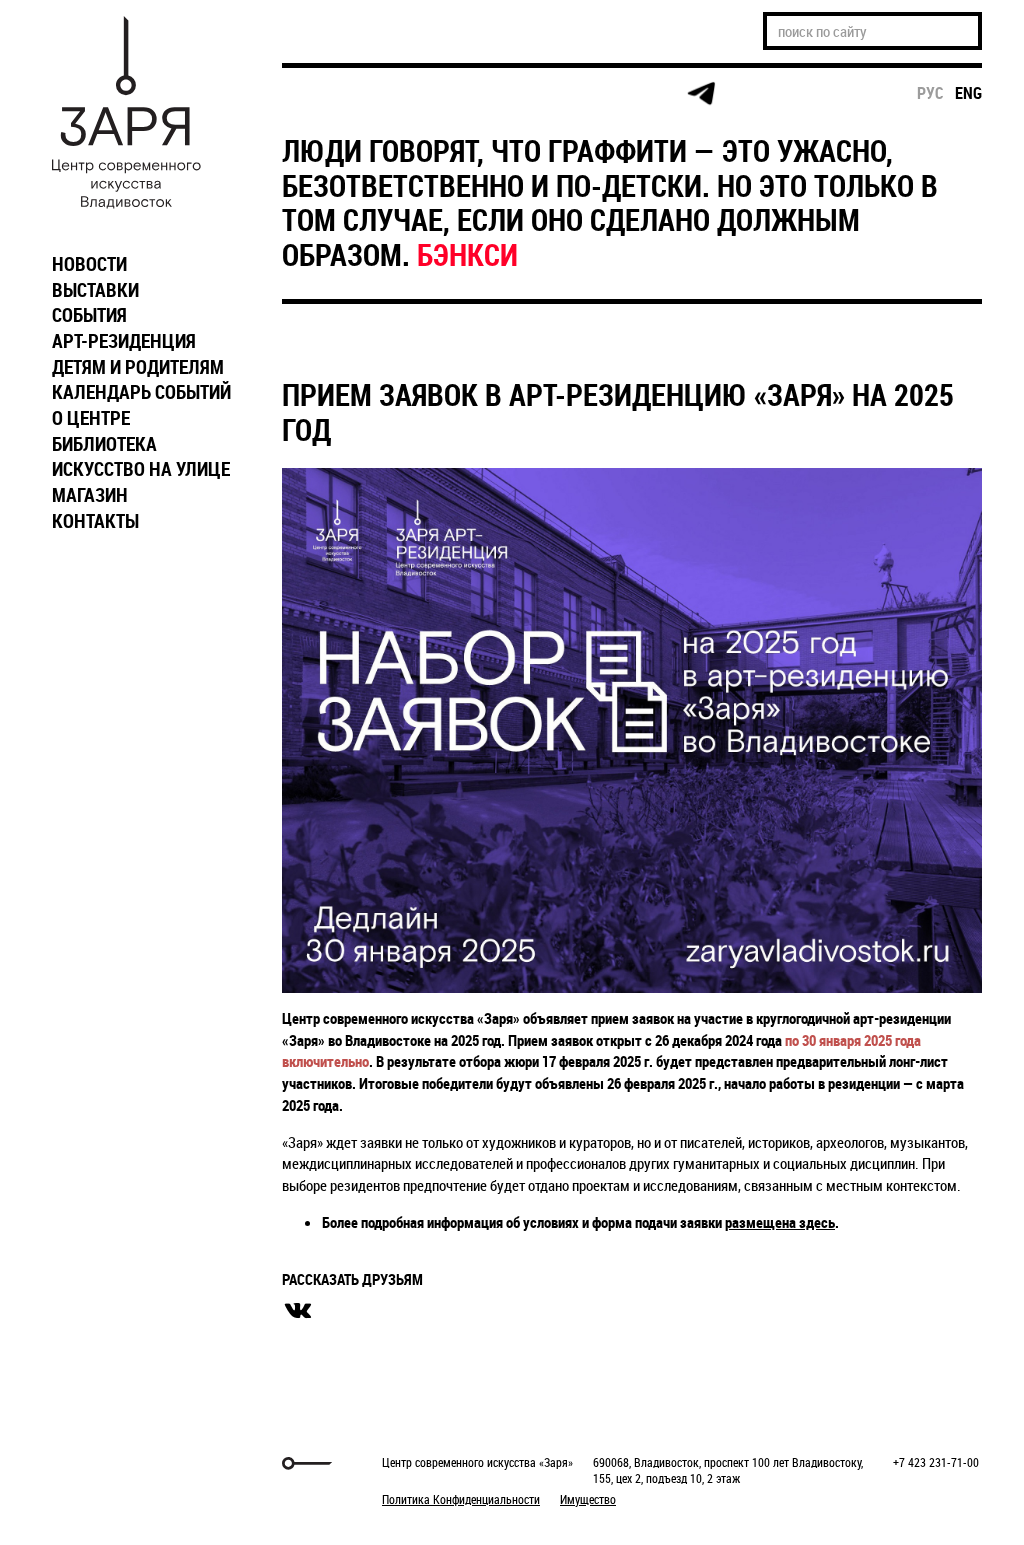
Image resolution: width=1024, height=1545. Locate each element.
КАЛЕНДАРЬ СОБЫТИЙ (141, 392)
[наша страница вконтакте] (547, 94)
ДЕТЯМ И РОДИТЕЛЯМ (138, 367)
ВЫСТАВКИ (95, 290)
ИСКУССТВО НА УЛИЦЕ (141, 469)
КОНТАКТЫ (95, 521)
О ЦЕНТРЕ (91, 418)
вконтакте (298, 1311)
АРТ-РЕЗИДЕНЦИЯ (124, 341)
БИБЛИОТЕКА (104, 444)
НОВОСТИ (89, 264)
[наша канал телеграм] (701, 94)
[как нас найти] (470, 94)
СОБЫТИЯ (89, 315)
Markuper (94, 1463)
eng (968, 93)
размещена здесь (780, 1222)
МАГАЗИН (90, 495)
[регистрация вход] (393, 94)
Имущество (588, 1499)
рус (930, 93)
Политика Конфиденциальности (461, 1499)
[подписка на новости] (316, 94)
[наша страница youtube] (624, 94)
